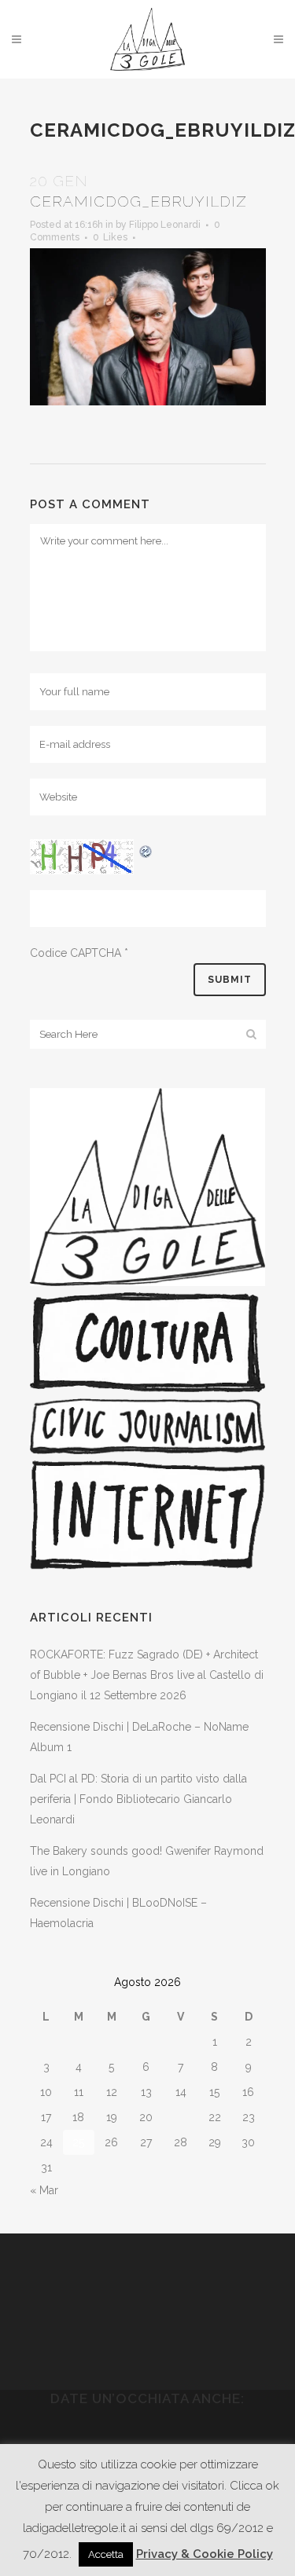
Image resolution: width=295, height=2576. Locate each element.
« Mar (44, 2190)
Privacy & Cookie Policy (205, 2554)
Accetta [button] (106, 2554)
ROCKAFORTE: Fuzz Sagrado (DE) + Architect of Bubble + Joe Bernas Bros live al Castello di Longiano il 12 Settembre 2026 (147, 1675)
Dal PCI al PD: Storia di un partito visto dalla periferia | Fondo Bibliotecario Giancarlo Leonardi (138, 1799)
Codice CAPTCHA (76, 953)
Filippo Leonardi (165, 225)
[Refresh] (146, 849)
